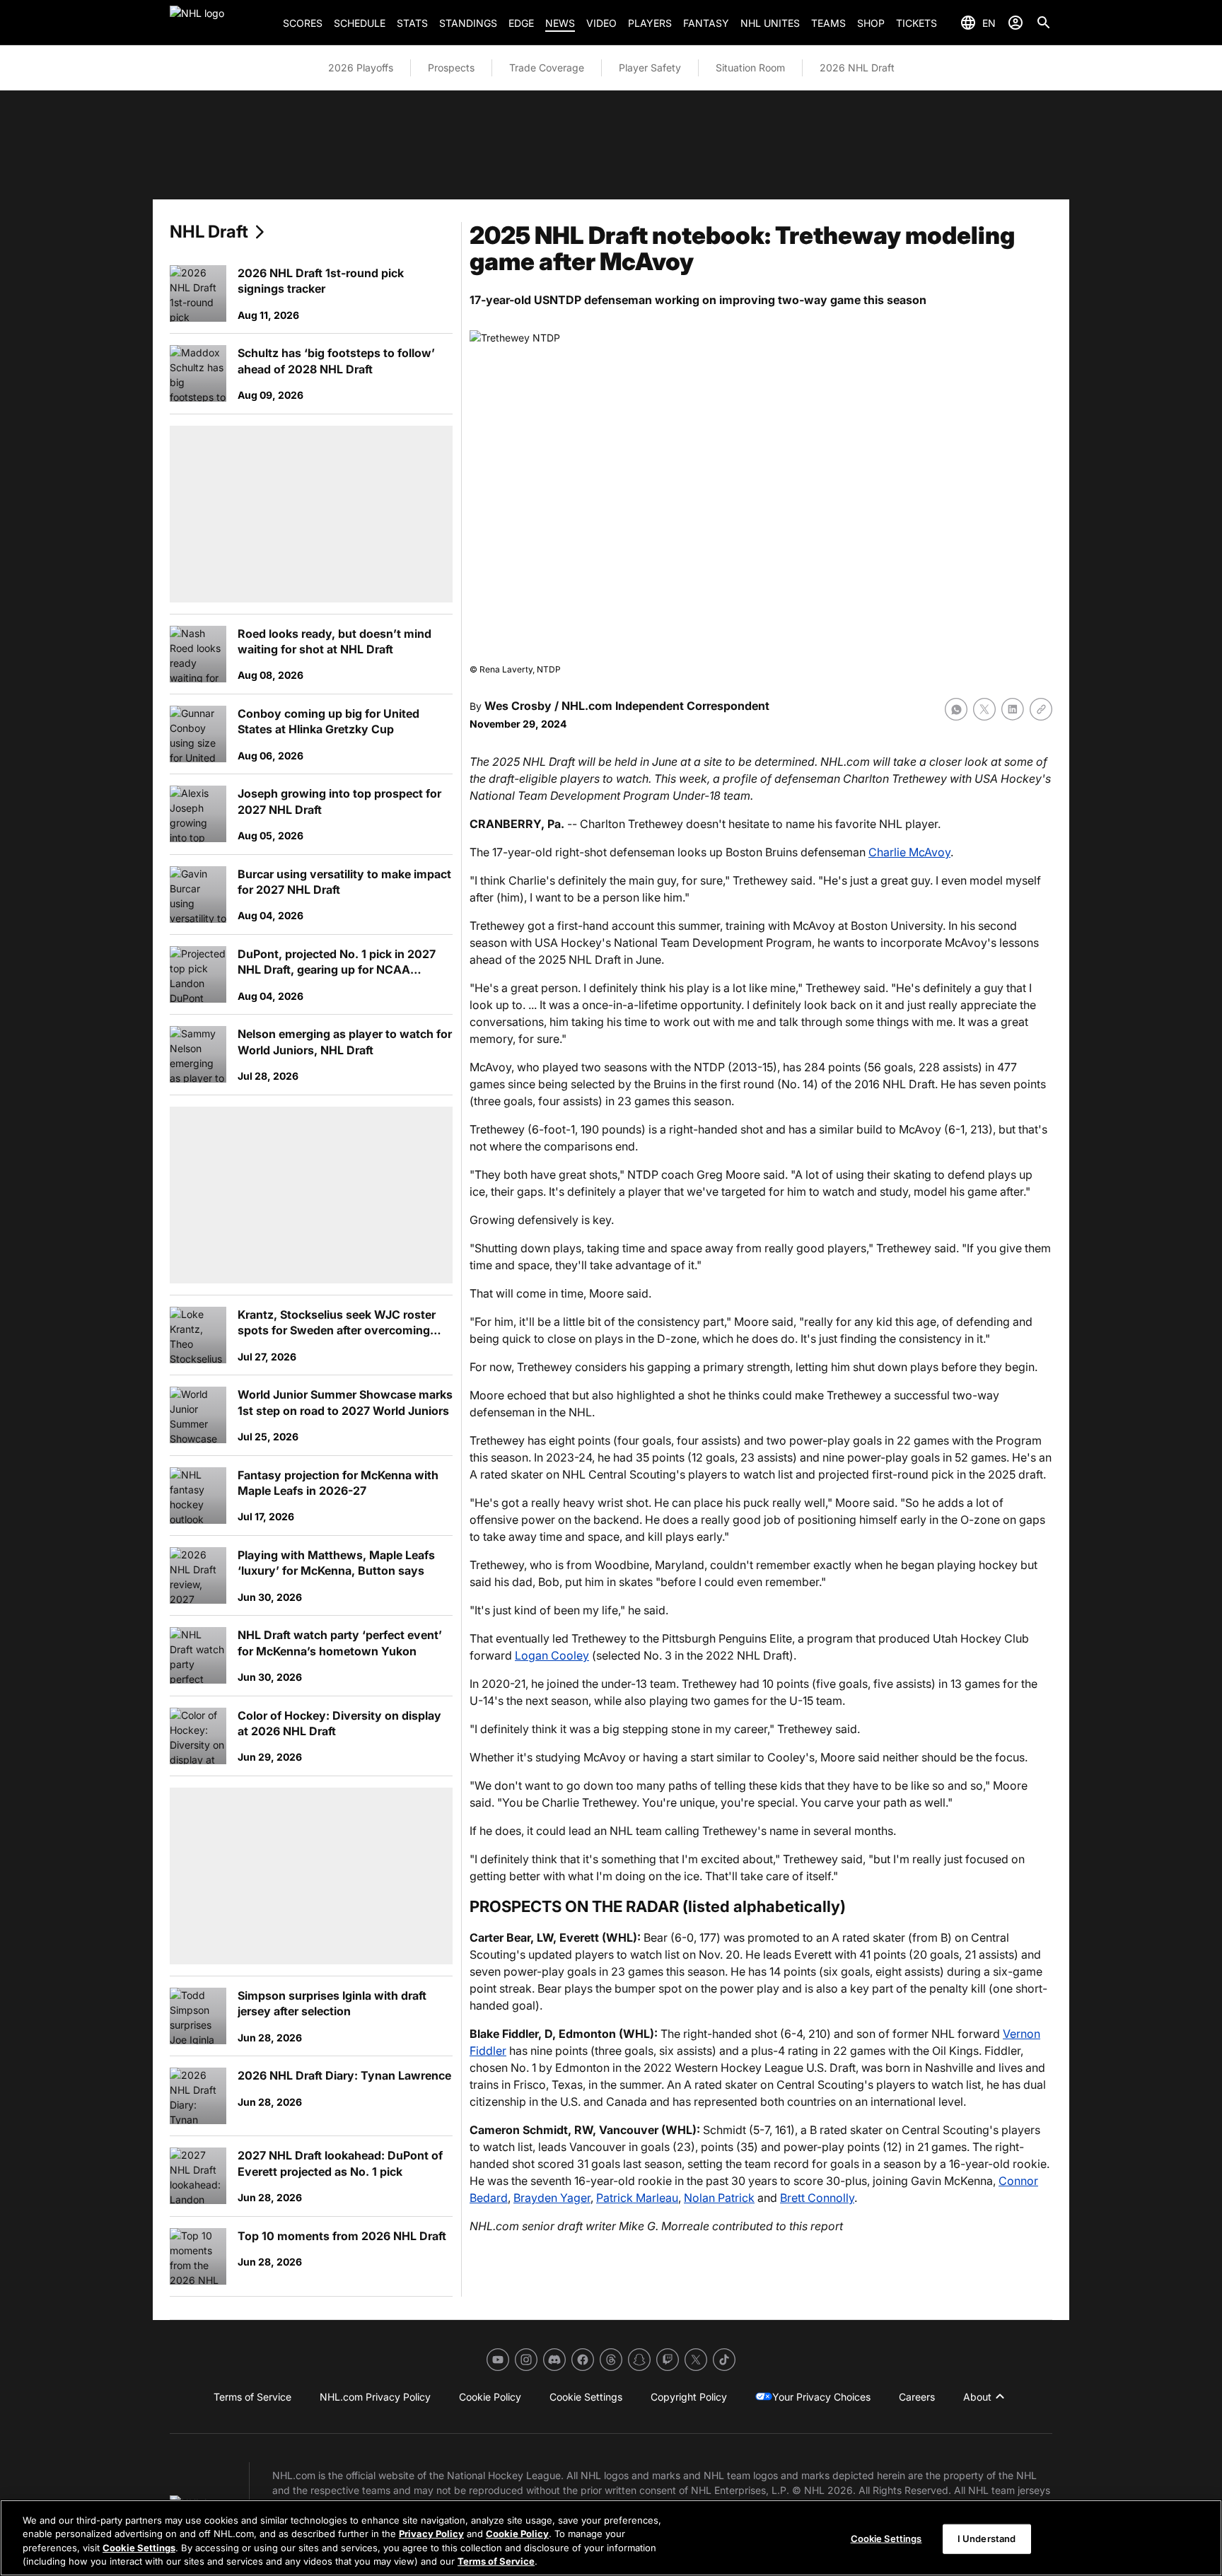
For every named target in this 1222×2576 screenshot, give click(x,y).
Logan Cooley (552, 1655)
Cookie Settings (139, 2548)
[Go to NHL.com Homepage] (221, 23)
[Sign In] (1016, 23)
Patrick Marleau (637, 2198)
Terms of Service (496, 2561)
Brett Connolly (817, 2198)
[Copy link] (1041, 709)
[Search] (1044, 23)
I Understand (987, 2539)
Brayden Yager (552, 2198)
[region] (611, 2538)
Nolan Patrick (719, 2198)
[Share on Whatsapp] (956, 709)
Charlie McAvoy (909, 852)
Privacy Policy (431, 2534)
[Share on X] (984, 709)
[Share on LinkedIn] (1013, 709)
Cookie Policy (517, 2534)
